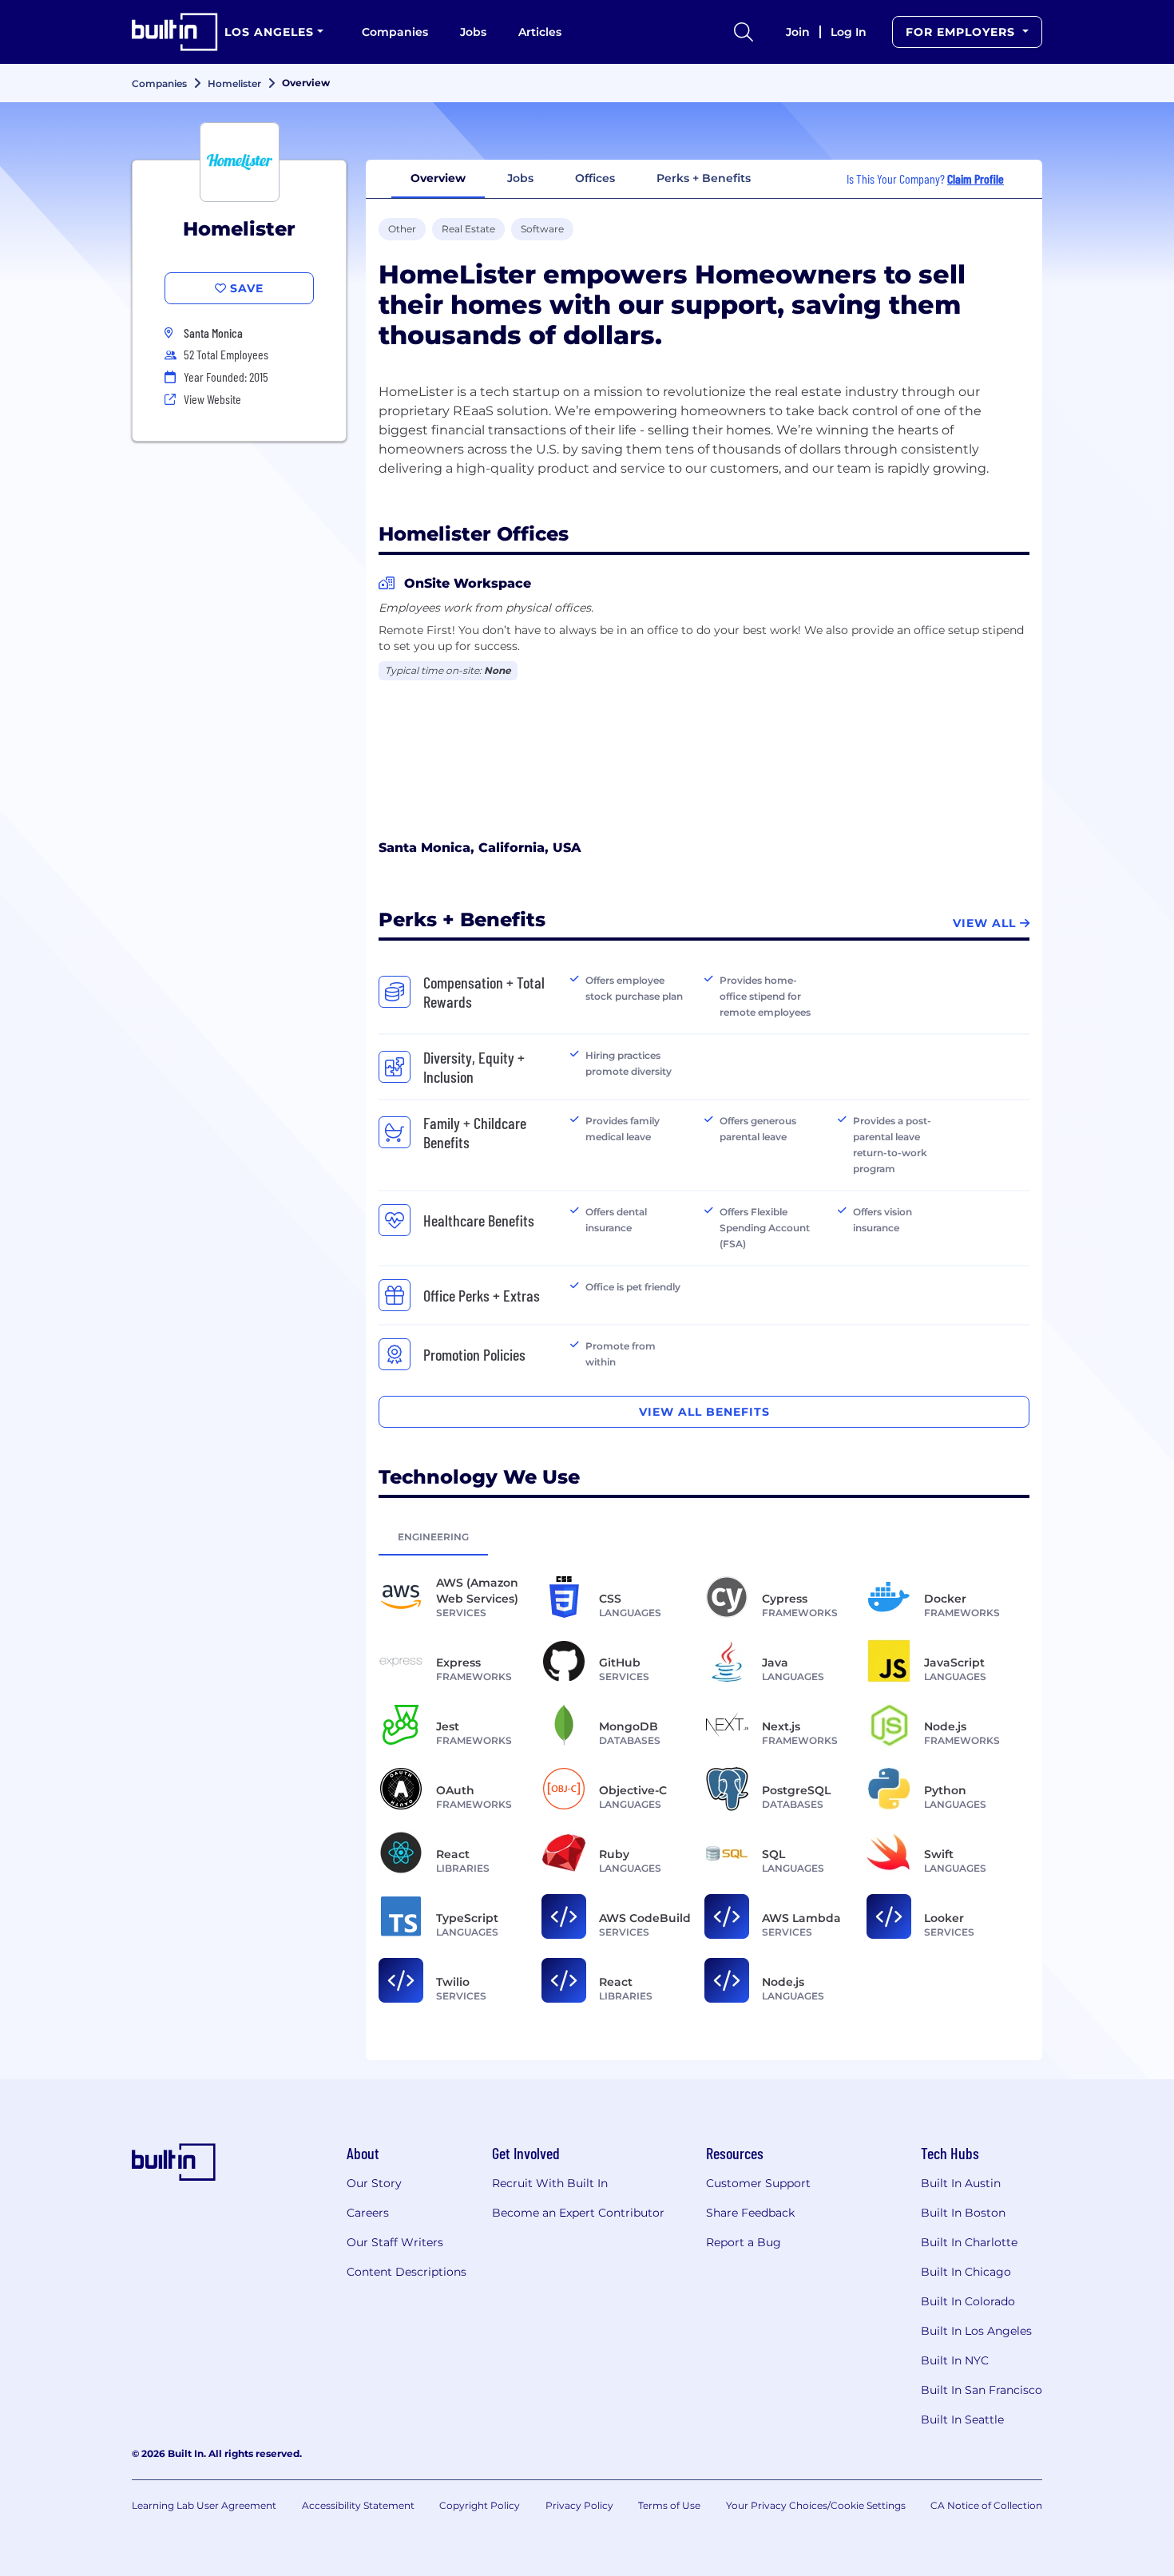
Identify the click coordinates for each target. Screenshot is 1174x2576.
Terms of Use (669, 2505)
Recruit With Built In (550, 2183)
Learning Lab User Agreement (204, 2505)
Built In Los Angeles (976, 2331)
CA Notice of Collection (986, 2505)
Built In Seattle (962, 2419)
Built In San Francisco (982, 2390)
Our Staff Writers (395, 2242)
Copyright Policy (480, 2505)
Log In (849, 32)
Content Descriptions (407, 2272)
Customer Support (758, 2183)
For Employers (962, 32)
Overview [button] (438, 178)
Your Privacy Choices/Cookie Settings (816, 2505)
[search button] (744, 32)
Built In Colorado (968, 2301)
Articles (540, 32)
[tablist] (704, 1536)
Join (798, 32)
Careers (368, 2213)
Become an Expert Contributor (578, 2213)
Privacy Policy (579, 2505)
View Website (212, 399)
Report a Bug (744, 2242)
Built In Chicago (966, 2272)
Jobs (473, 32)
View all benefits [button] (704, 1412)
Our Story (374, 2183)
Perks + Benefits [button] (704, 178)
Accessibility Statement (358, 2505)
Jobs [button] (520, 178)
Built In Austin (961, 2183)
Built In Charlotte (969, 2242)
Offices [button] (595, 178)
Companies (395, 32)
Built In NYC (955, 2360)
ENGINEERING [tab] (433, 1537)
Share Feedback (750, 2213)
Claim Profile (976, 178)
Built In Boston (963, 2213)
